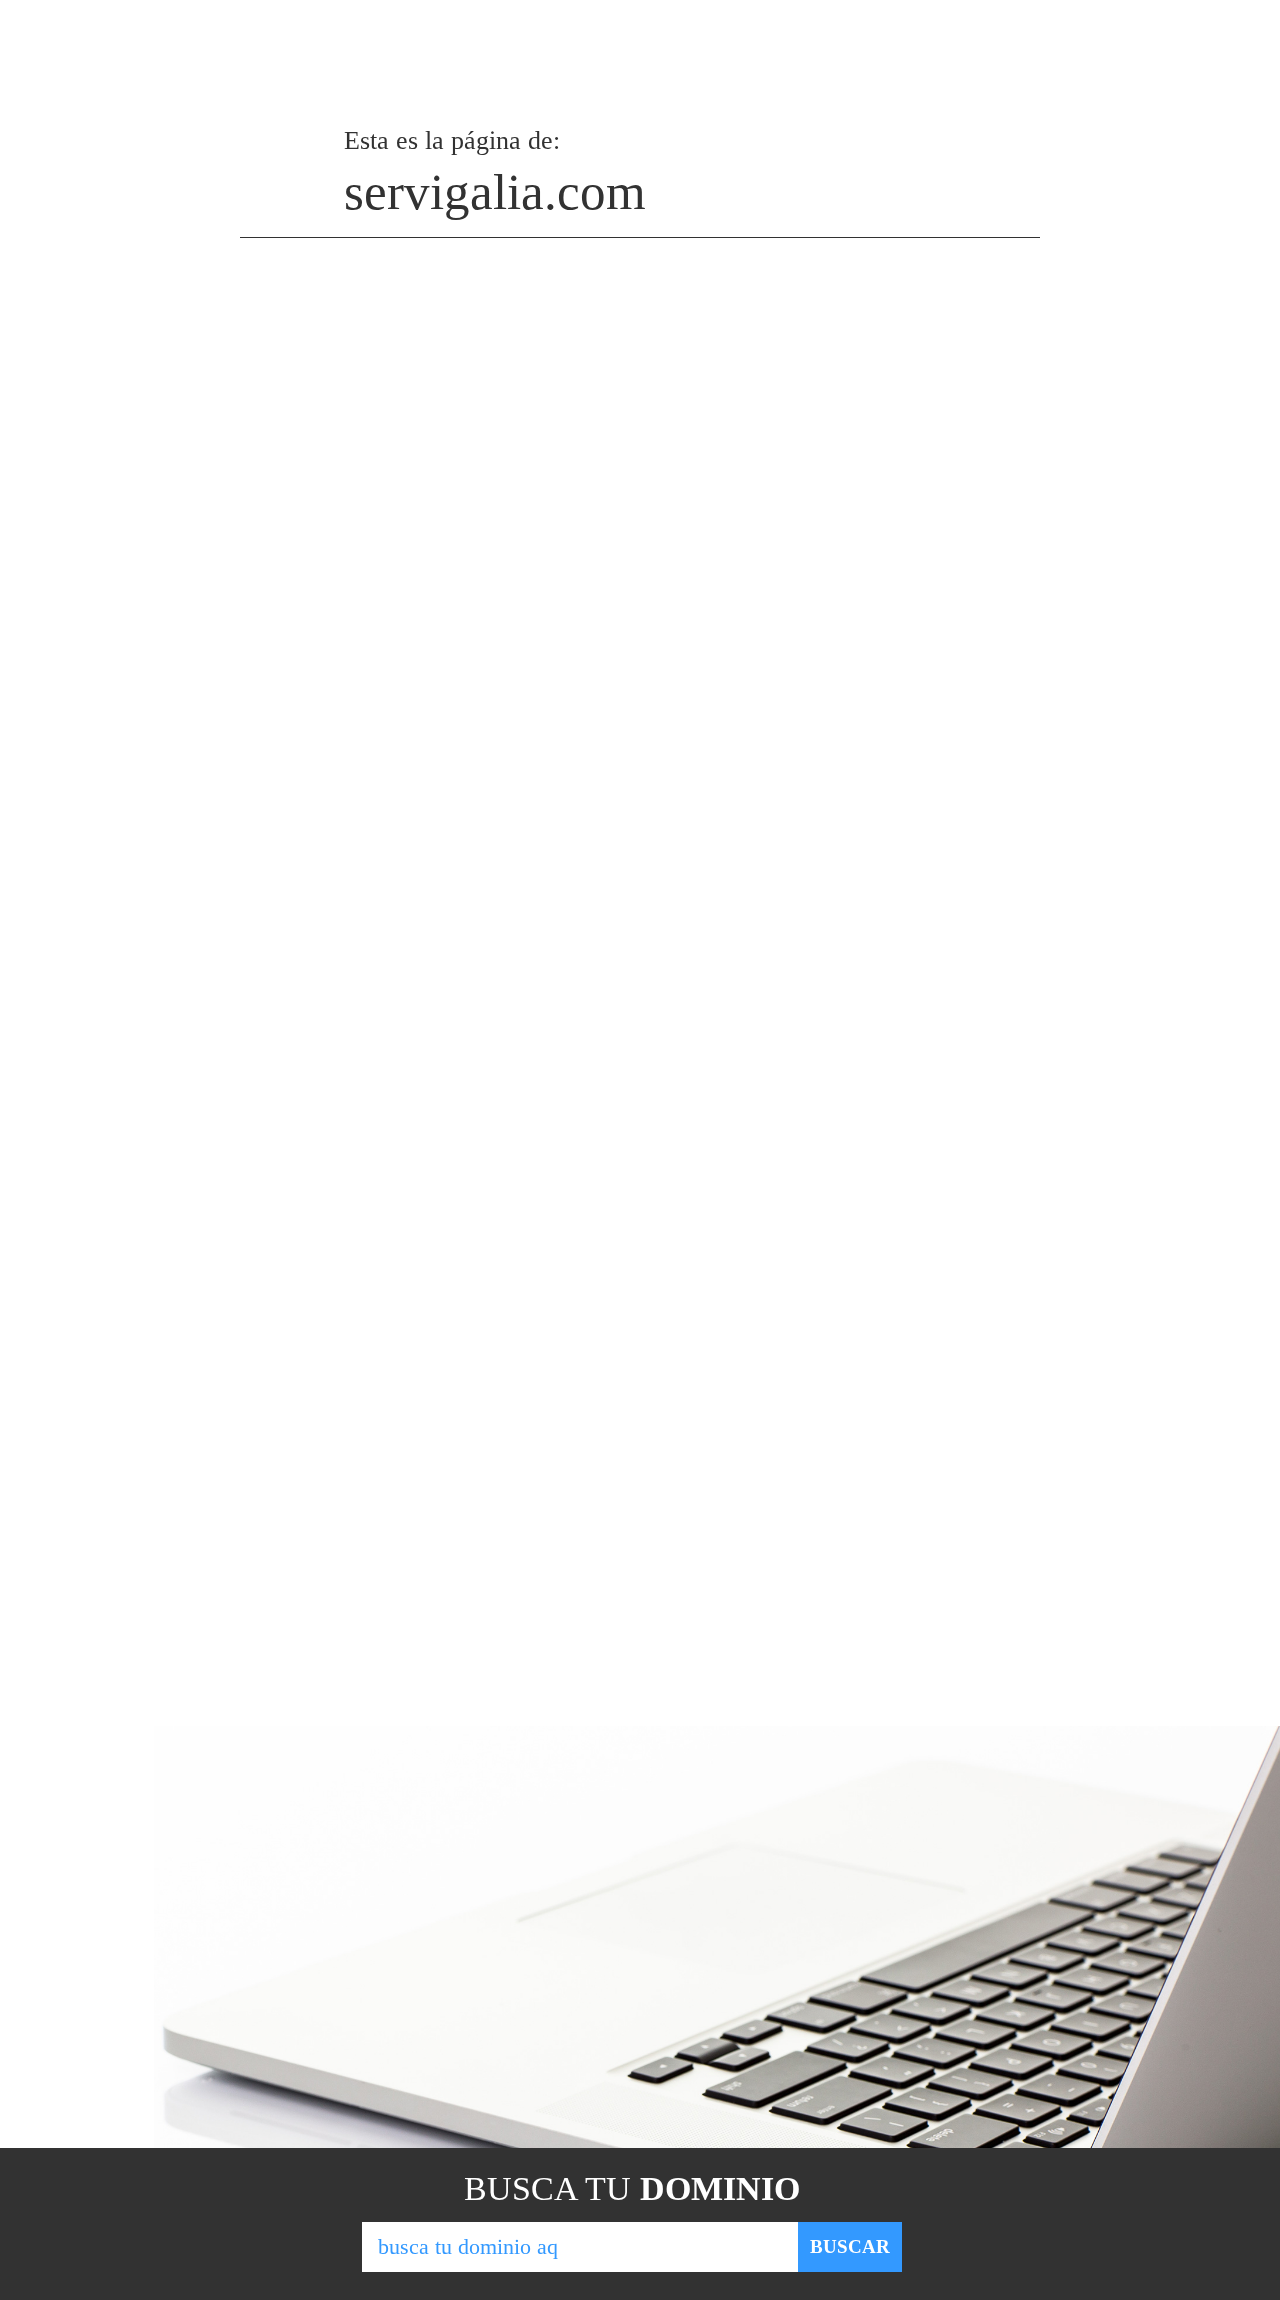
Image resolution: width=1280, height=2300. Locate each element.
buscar (850, 2246)
